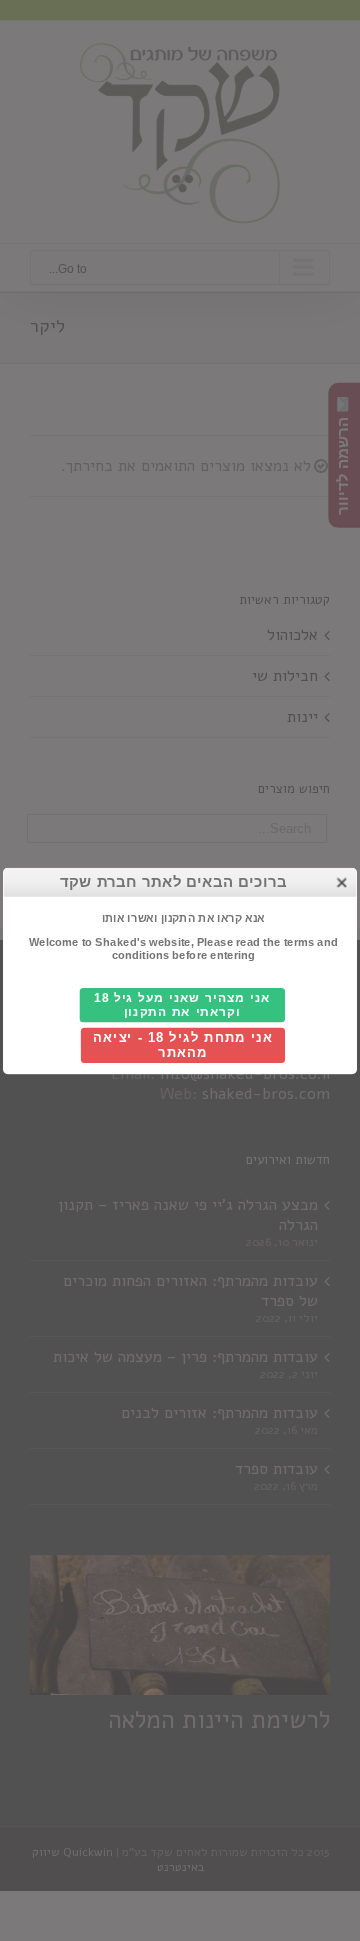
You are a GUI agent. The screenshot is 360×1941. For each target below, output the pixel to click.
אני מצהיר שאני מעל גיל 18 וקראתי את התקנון (182, 1004)
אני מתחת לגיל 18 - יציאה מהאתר (182, 1045)
